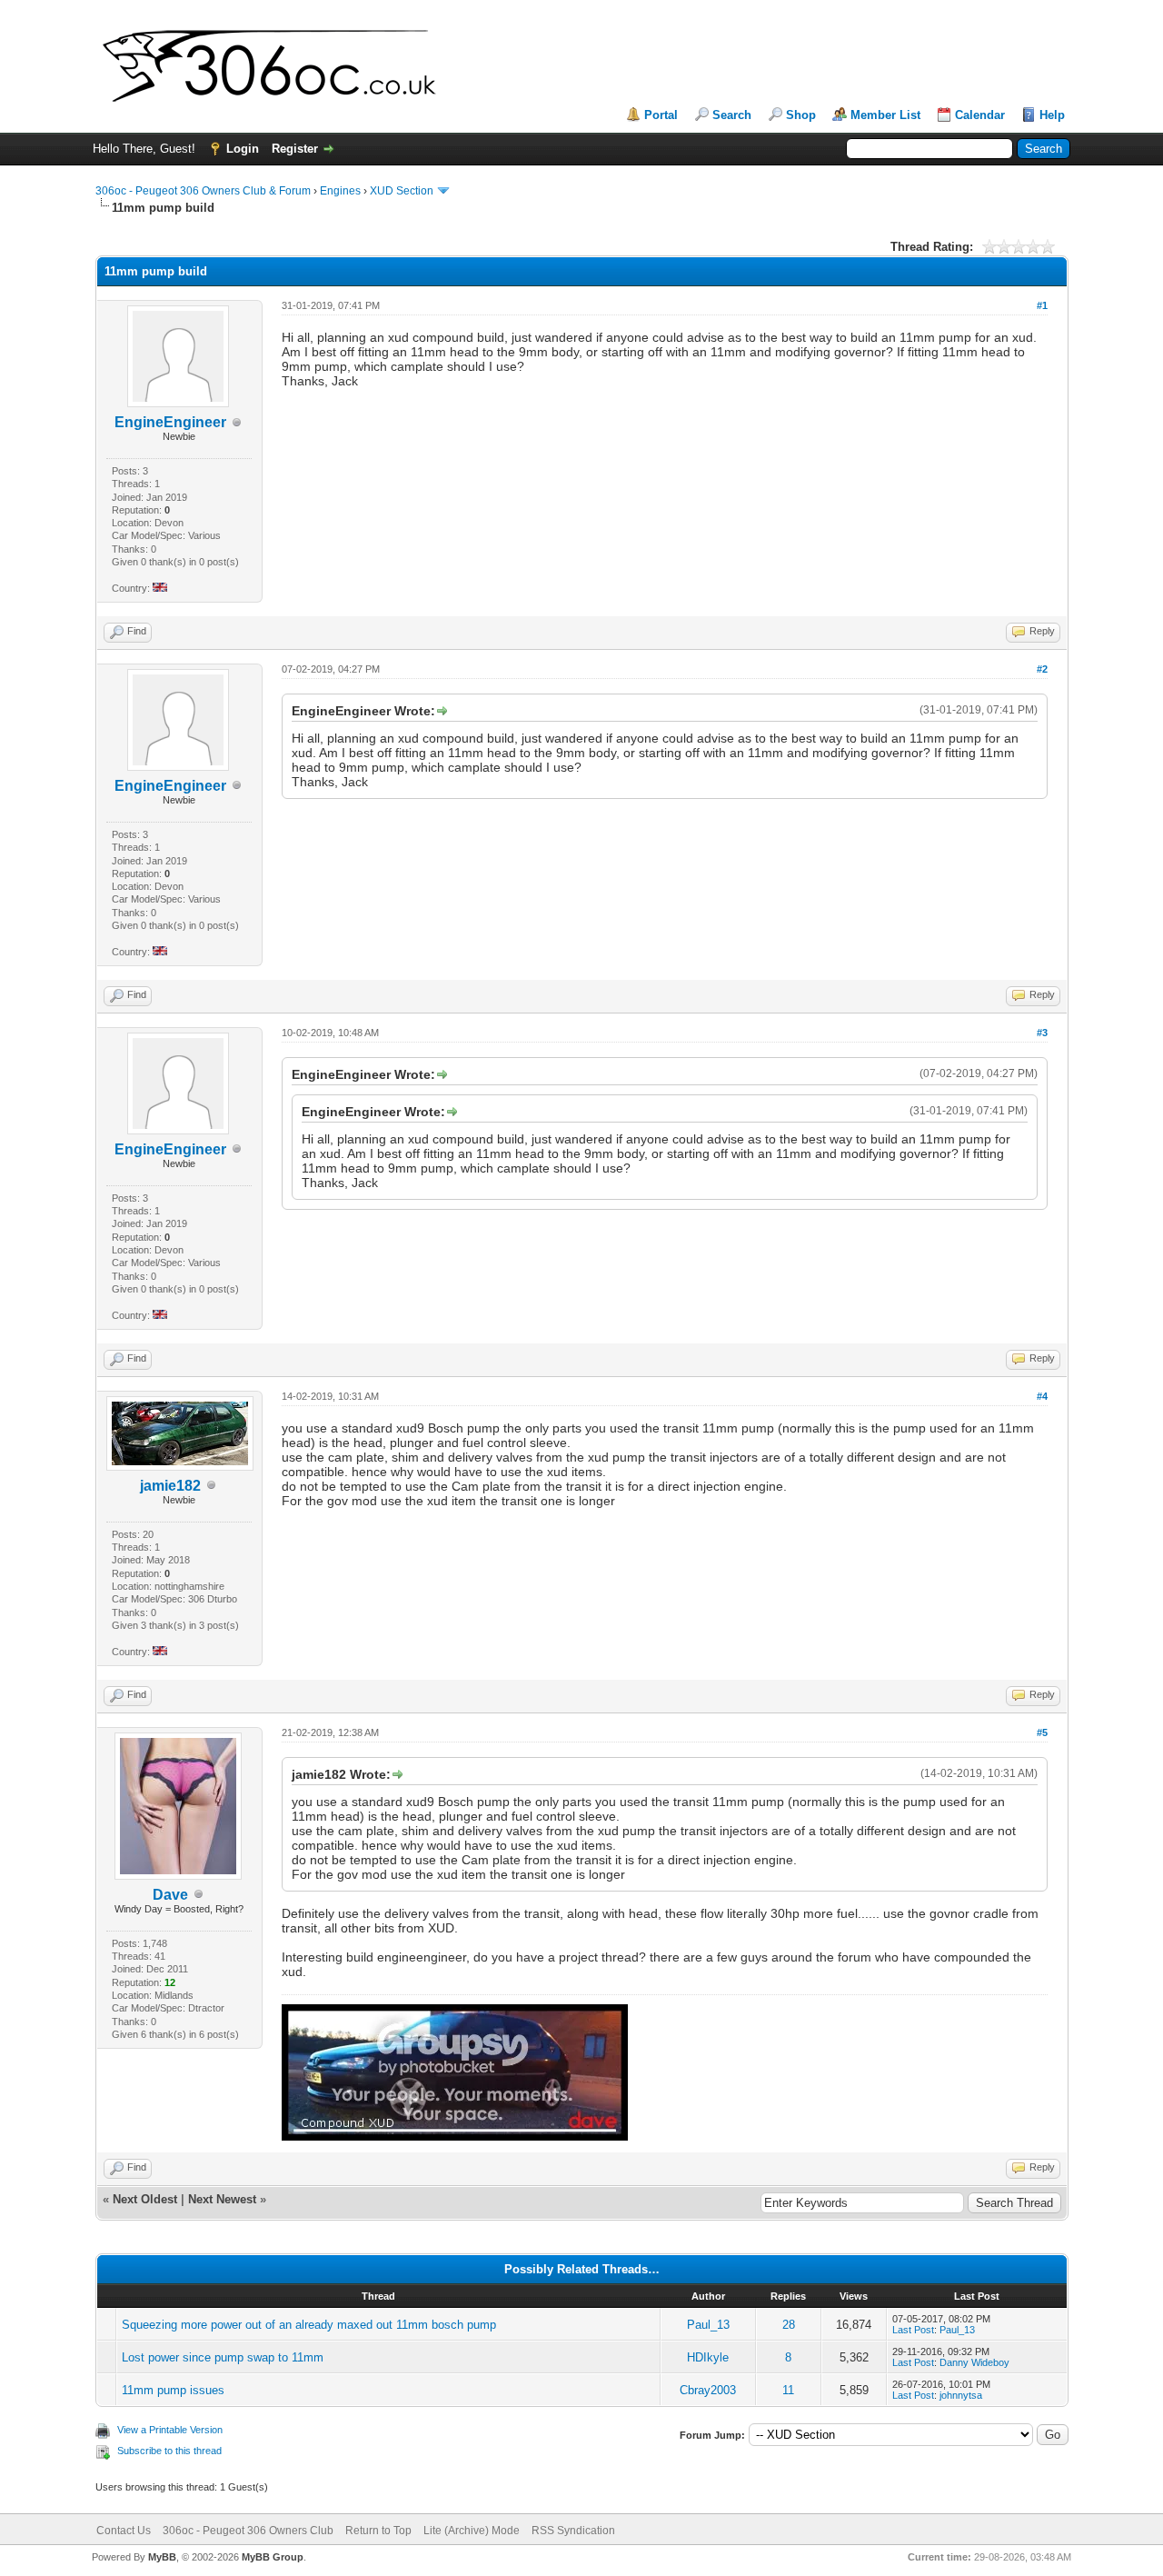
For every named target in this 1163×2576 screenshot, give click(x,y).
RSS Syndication (573, 2531)
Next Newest (222, 2199)
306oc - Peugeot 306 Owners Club (248, 2531)
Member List (885, 115)
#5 (1042, 1732)
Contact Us (124, 2531)
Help (1052, 115)
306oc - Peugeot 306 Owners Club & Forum (203, 191)
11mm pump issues (173, 2390)
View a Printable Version (170, 2430)
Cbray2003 (708, 2390)
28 (789, 2325)
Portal (661, 115)
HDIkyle (708, 2357)
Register (295, 149)
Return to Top (378, 2531)
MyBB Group (273, 2557)
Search (732, 115)
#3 (1042, 1033)
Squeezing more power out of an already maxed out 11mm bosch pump (309, 2325)
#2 (1042, 669)
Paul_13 (708, 2325)
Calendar (980, 115)
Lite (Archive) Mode (472, 2531)
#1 (1042, 305)
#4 (1042, 1396)
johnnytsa (961, 2395)
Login (243, 149)
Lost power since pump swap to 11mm (223, 2357)
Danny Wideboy (974, 2362)
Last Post (913, 2330)
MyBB (162, 2557)
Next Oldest (145, 2199)
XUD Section (402, 191)
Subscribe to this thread (169, 2451)
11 (788, 2390)
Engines (340, 191)
